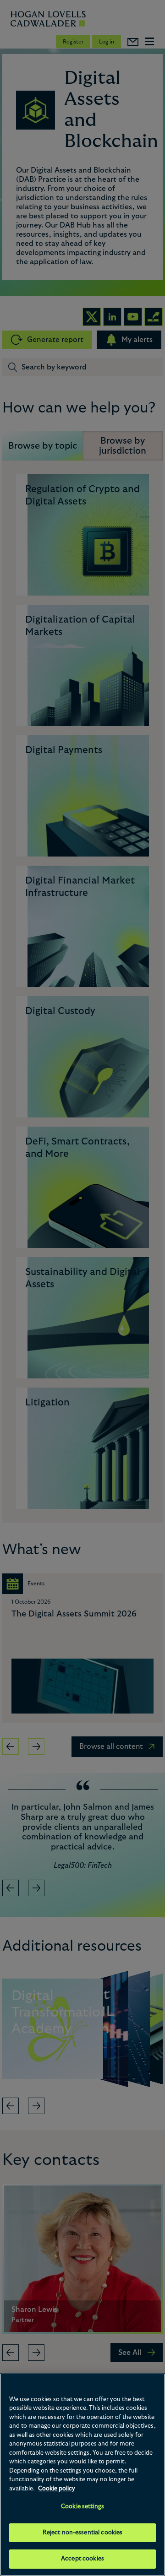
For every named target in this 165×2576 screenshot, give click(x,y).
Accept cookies (82, 2559)
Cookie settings (82, 2507)
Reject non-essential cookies (83, 2533)
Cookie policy (57, 2489)
